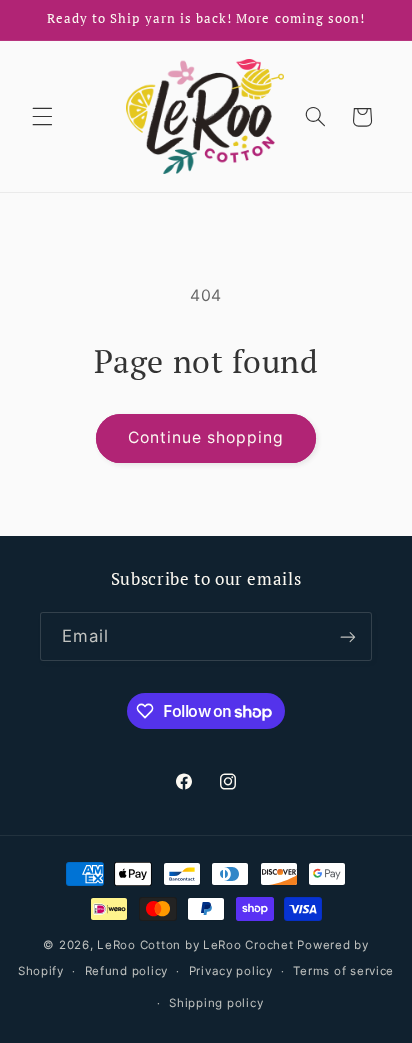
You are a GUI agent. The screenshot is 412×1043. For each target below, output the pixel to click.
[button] (42, 117)
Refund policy (127, 971)
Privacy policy (231, 971)
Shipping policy (216, 1003)
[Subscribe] (348, 636)
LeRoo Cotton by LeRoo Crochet (195, 945)
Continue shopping (206, 437)
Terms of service (343, 971)
